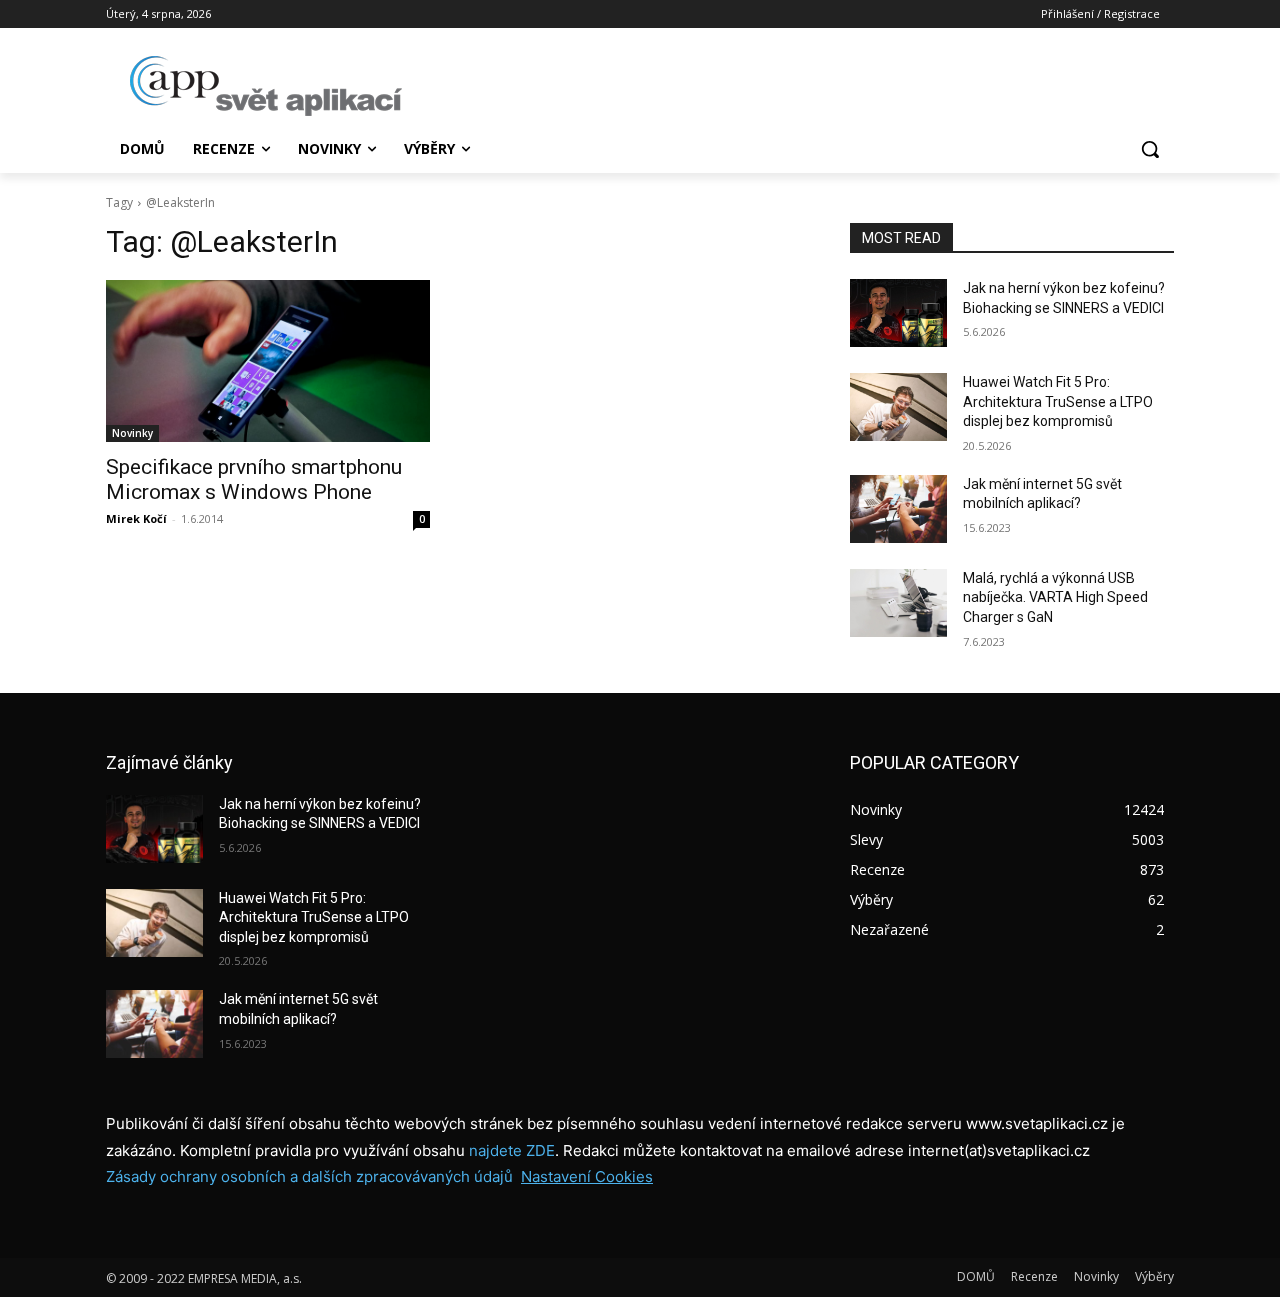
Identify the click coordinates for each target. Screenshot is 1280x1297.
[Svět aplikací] (266, 86)
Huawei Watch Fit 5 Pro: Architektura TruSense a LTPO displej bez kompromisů (1058, 401)
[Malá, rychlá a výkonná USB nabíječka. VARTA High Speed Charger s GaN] (898, 603)
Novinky (132, 433)
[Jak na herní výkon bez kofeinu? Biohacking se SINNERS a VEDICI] (898, 313)
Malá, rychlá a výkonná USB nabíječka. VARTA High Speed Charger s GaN (1055, 597)
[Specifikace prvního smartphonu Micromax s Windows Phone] (268, 361)
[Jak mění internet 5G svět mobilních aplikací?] (898, 509)
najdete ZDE (512, 1150)
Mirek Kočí (136, 518)
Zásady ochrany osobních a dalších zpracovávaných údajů (309, 1176)
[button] (1150, 149)
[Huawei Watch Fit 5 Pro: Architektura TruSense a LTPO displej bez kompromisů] (898, 407)
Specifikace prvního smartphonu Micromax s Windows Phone (254, 479)
